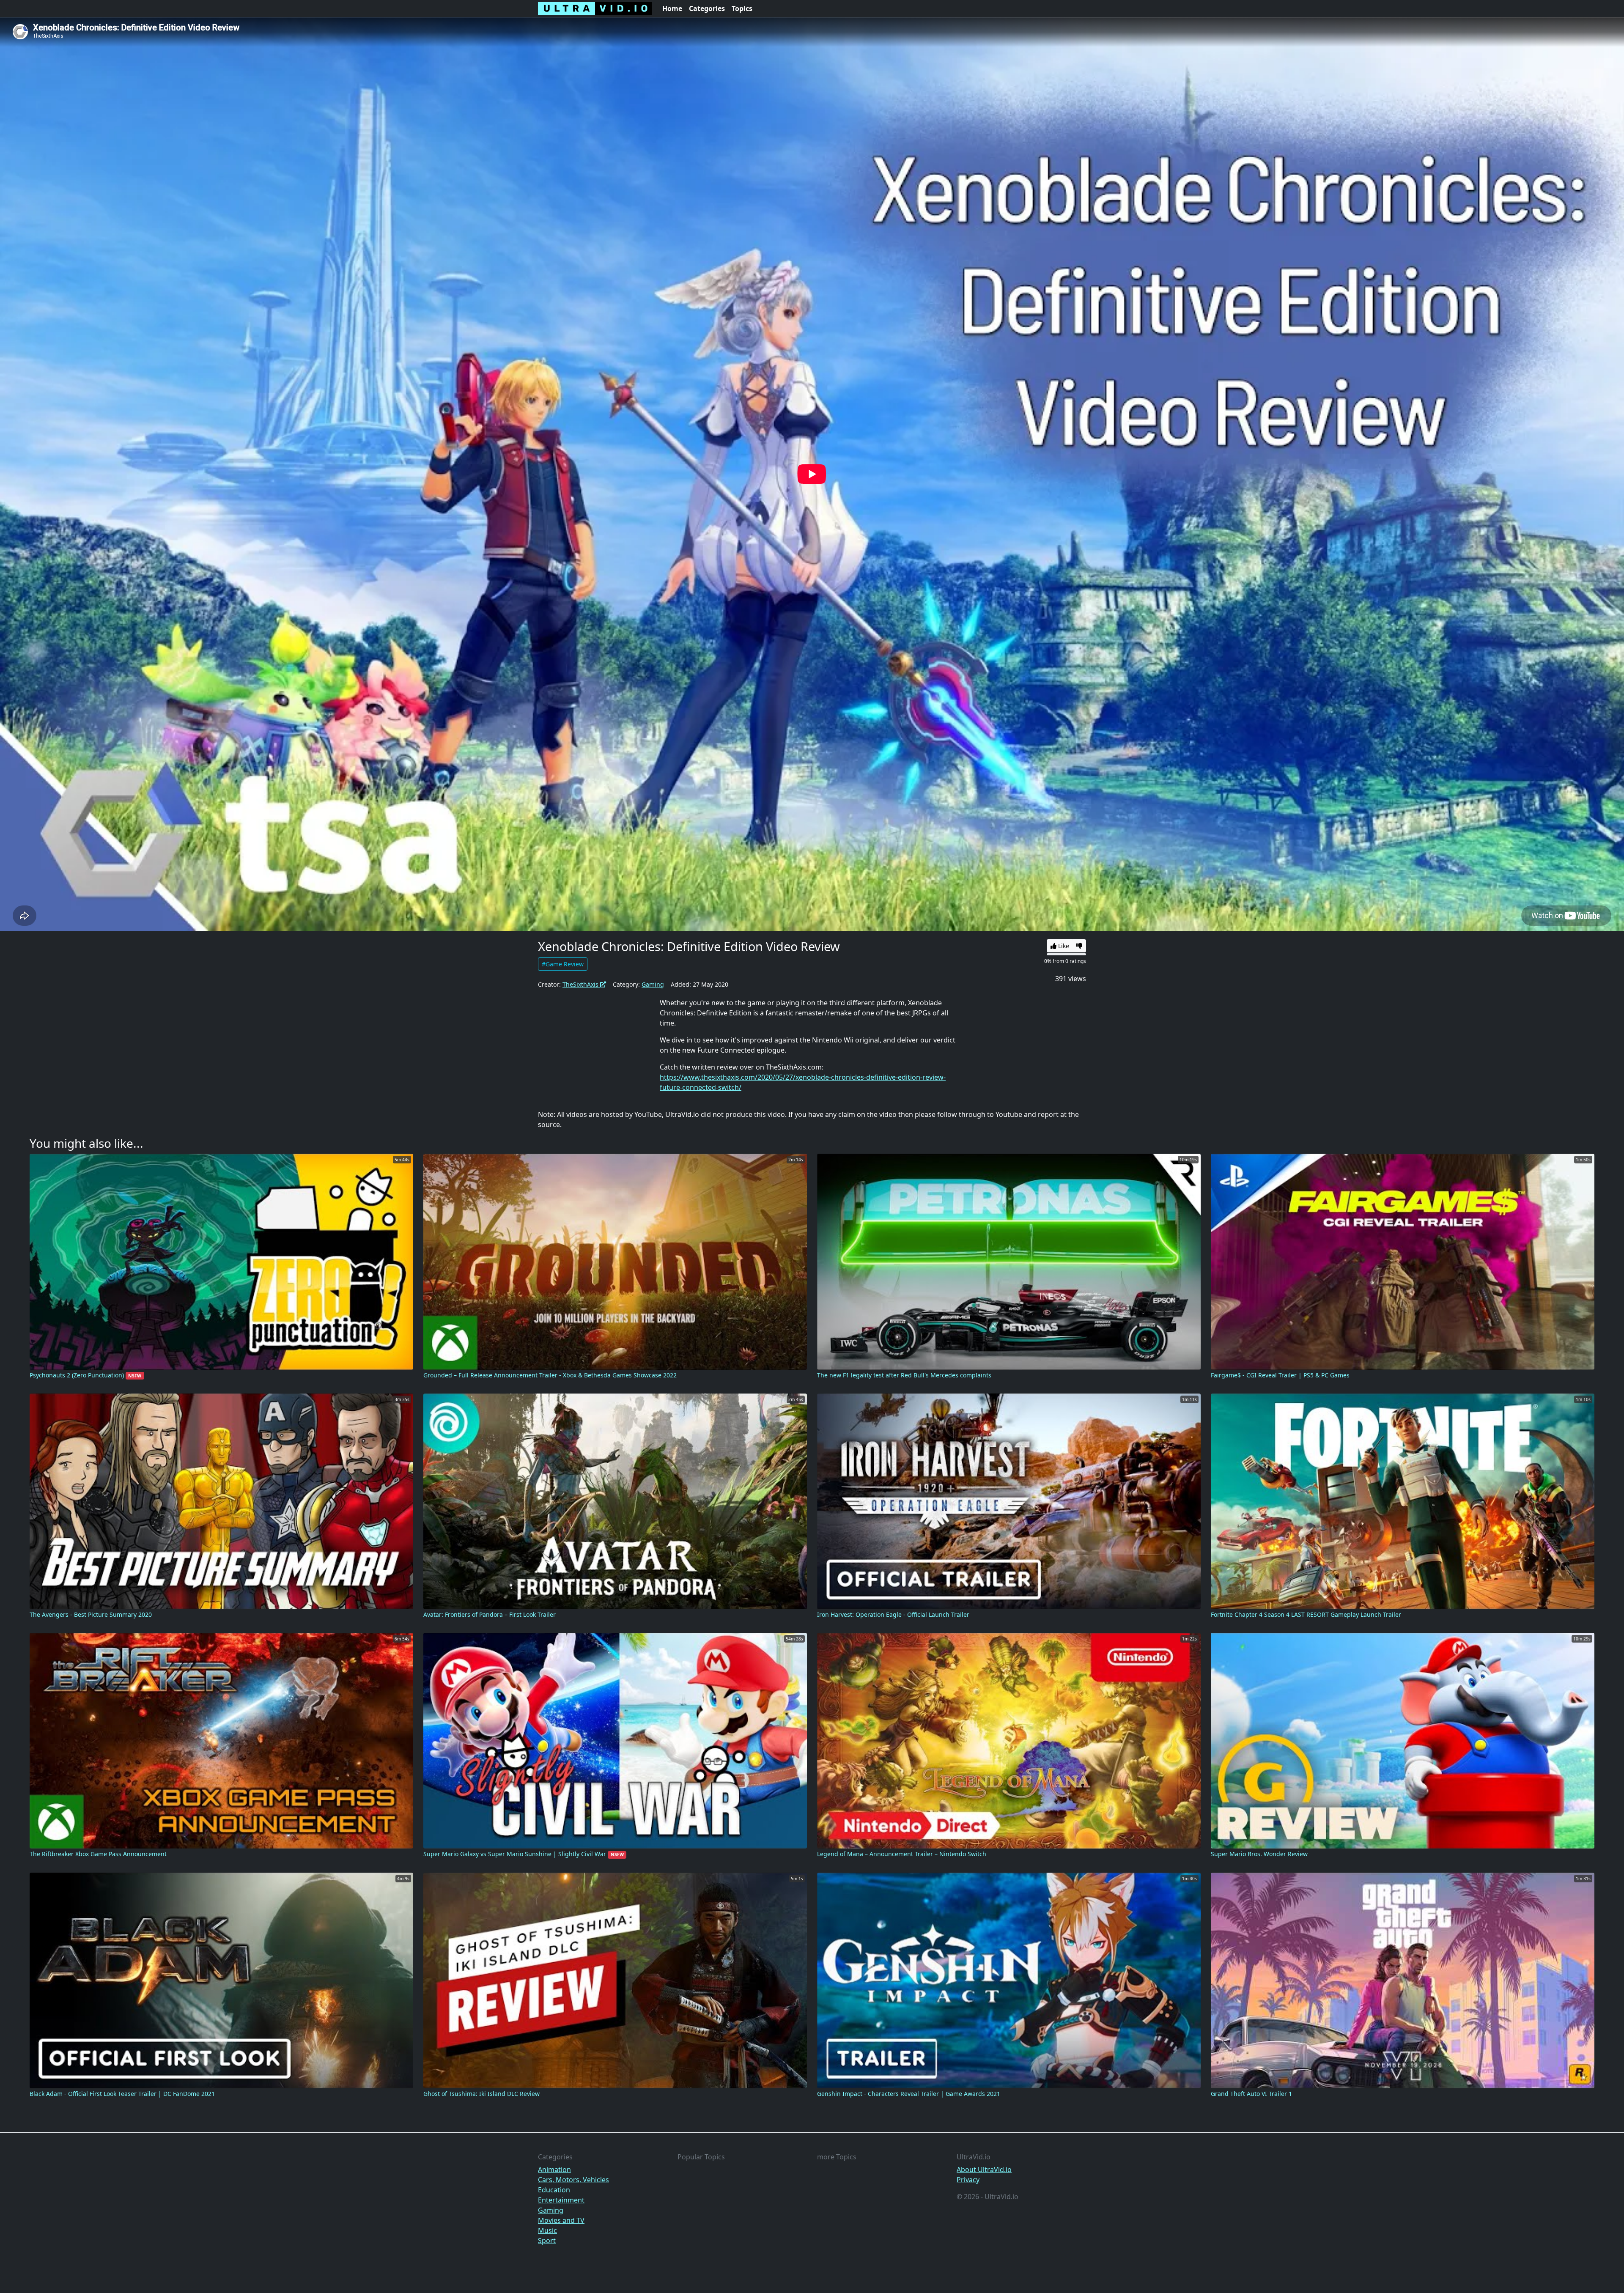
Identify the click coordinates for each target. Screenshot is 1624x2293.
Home (672, 8)
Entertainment (561, 2200)
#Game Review (563, 964)
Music (547, 2230)
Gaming (653, 984)
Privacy (968, 2180)
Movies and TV (561, 2220)
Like (1063, 946)
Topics (742, 8)
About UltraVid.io (984, 2170)
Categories (707, 8)
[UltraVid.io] (595, 8)
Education (554, 2190)
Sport (547, 2241)
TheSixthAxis (581, 984)
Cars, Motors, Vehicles (573, 2180)
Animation (554, 2170)
